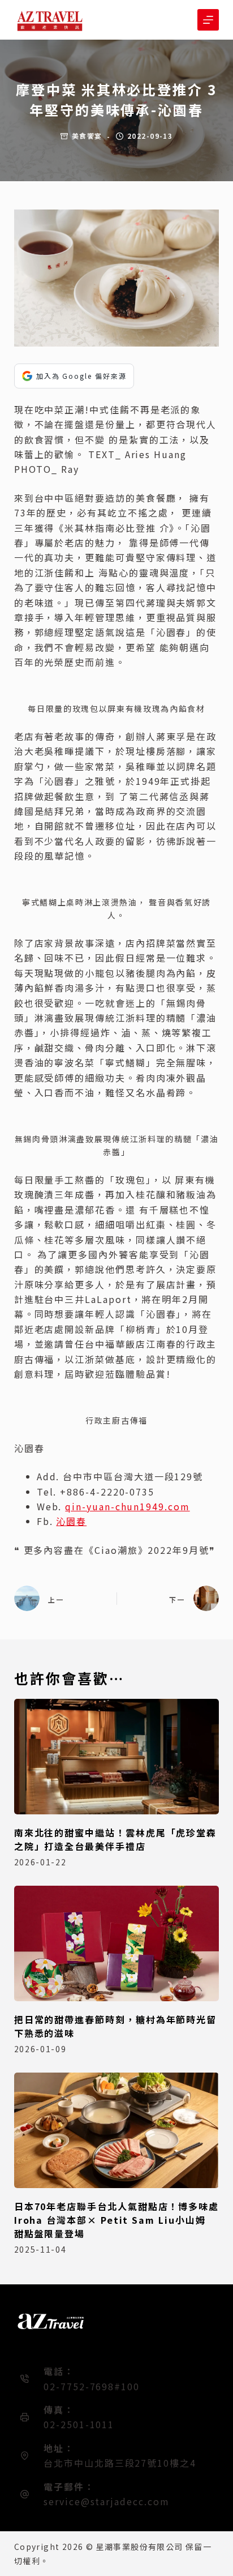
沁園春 (71, 1521)
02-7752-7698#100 (92, 2386)
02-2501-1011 (79, 2424)
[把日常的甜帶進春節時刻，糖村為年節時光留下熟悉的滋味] (117, 1943)
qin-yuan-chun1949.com (127, 1506)
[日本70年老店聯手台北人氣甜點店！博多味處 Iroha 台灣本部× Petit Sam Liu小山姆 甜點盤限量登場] (117, 2130)
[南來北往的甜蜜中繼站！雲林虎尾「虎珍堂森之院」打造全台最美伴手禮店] (117, 1757)
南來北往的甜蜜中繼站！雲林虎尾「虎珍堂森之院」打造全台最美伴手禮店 (115, 1839)
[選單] (208, 20)
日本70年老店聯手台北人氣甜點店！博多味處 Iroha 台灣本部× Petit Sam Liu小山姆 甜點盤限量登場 (116, 2220)
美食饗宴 (87, 136)
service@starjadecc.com (106, 2501)
